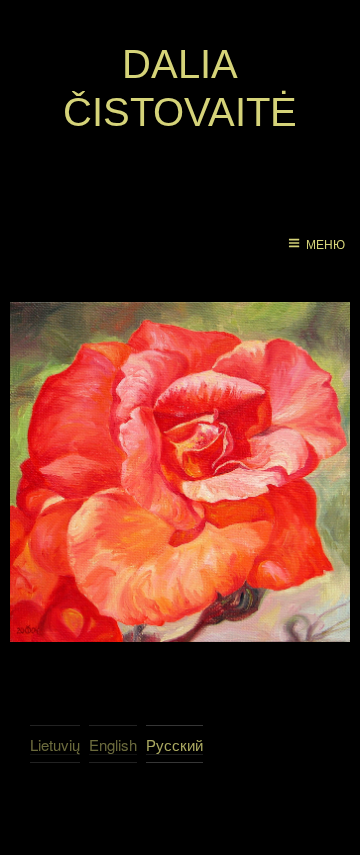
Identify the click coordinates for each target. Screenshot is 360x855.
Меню (325, 245)
